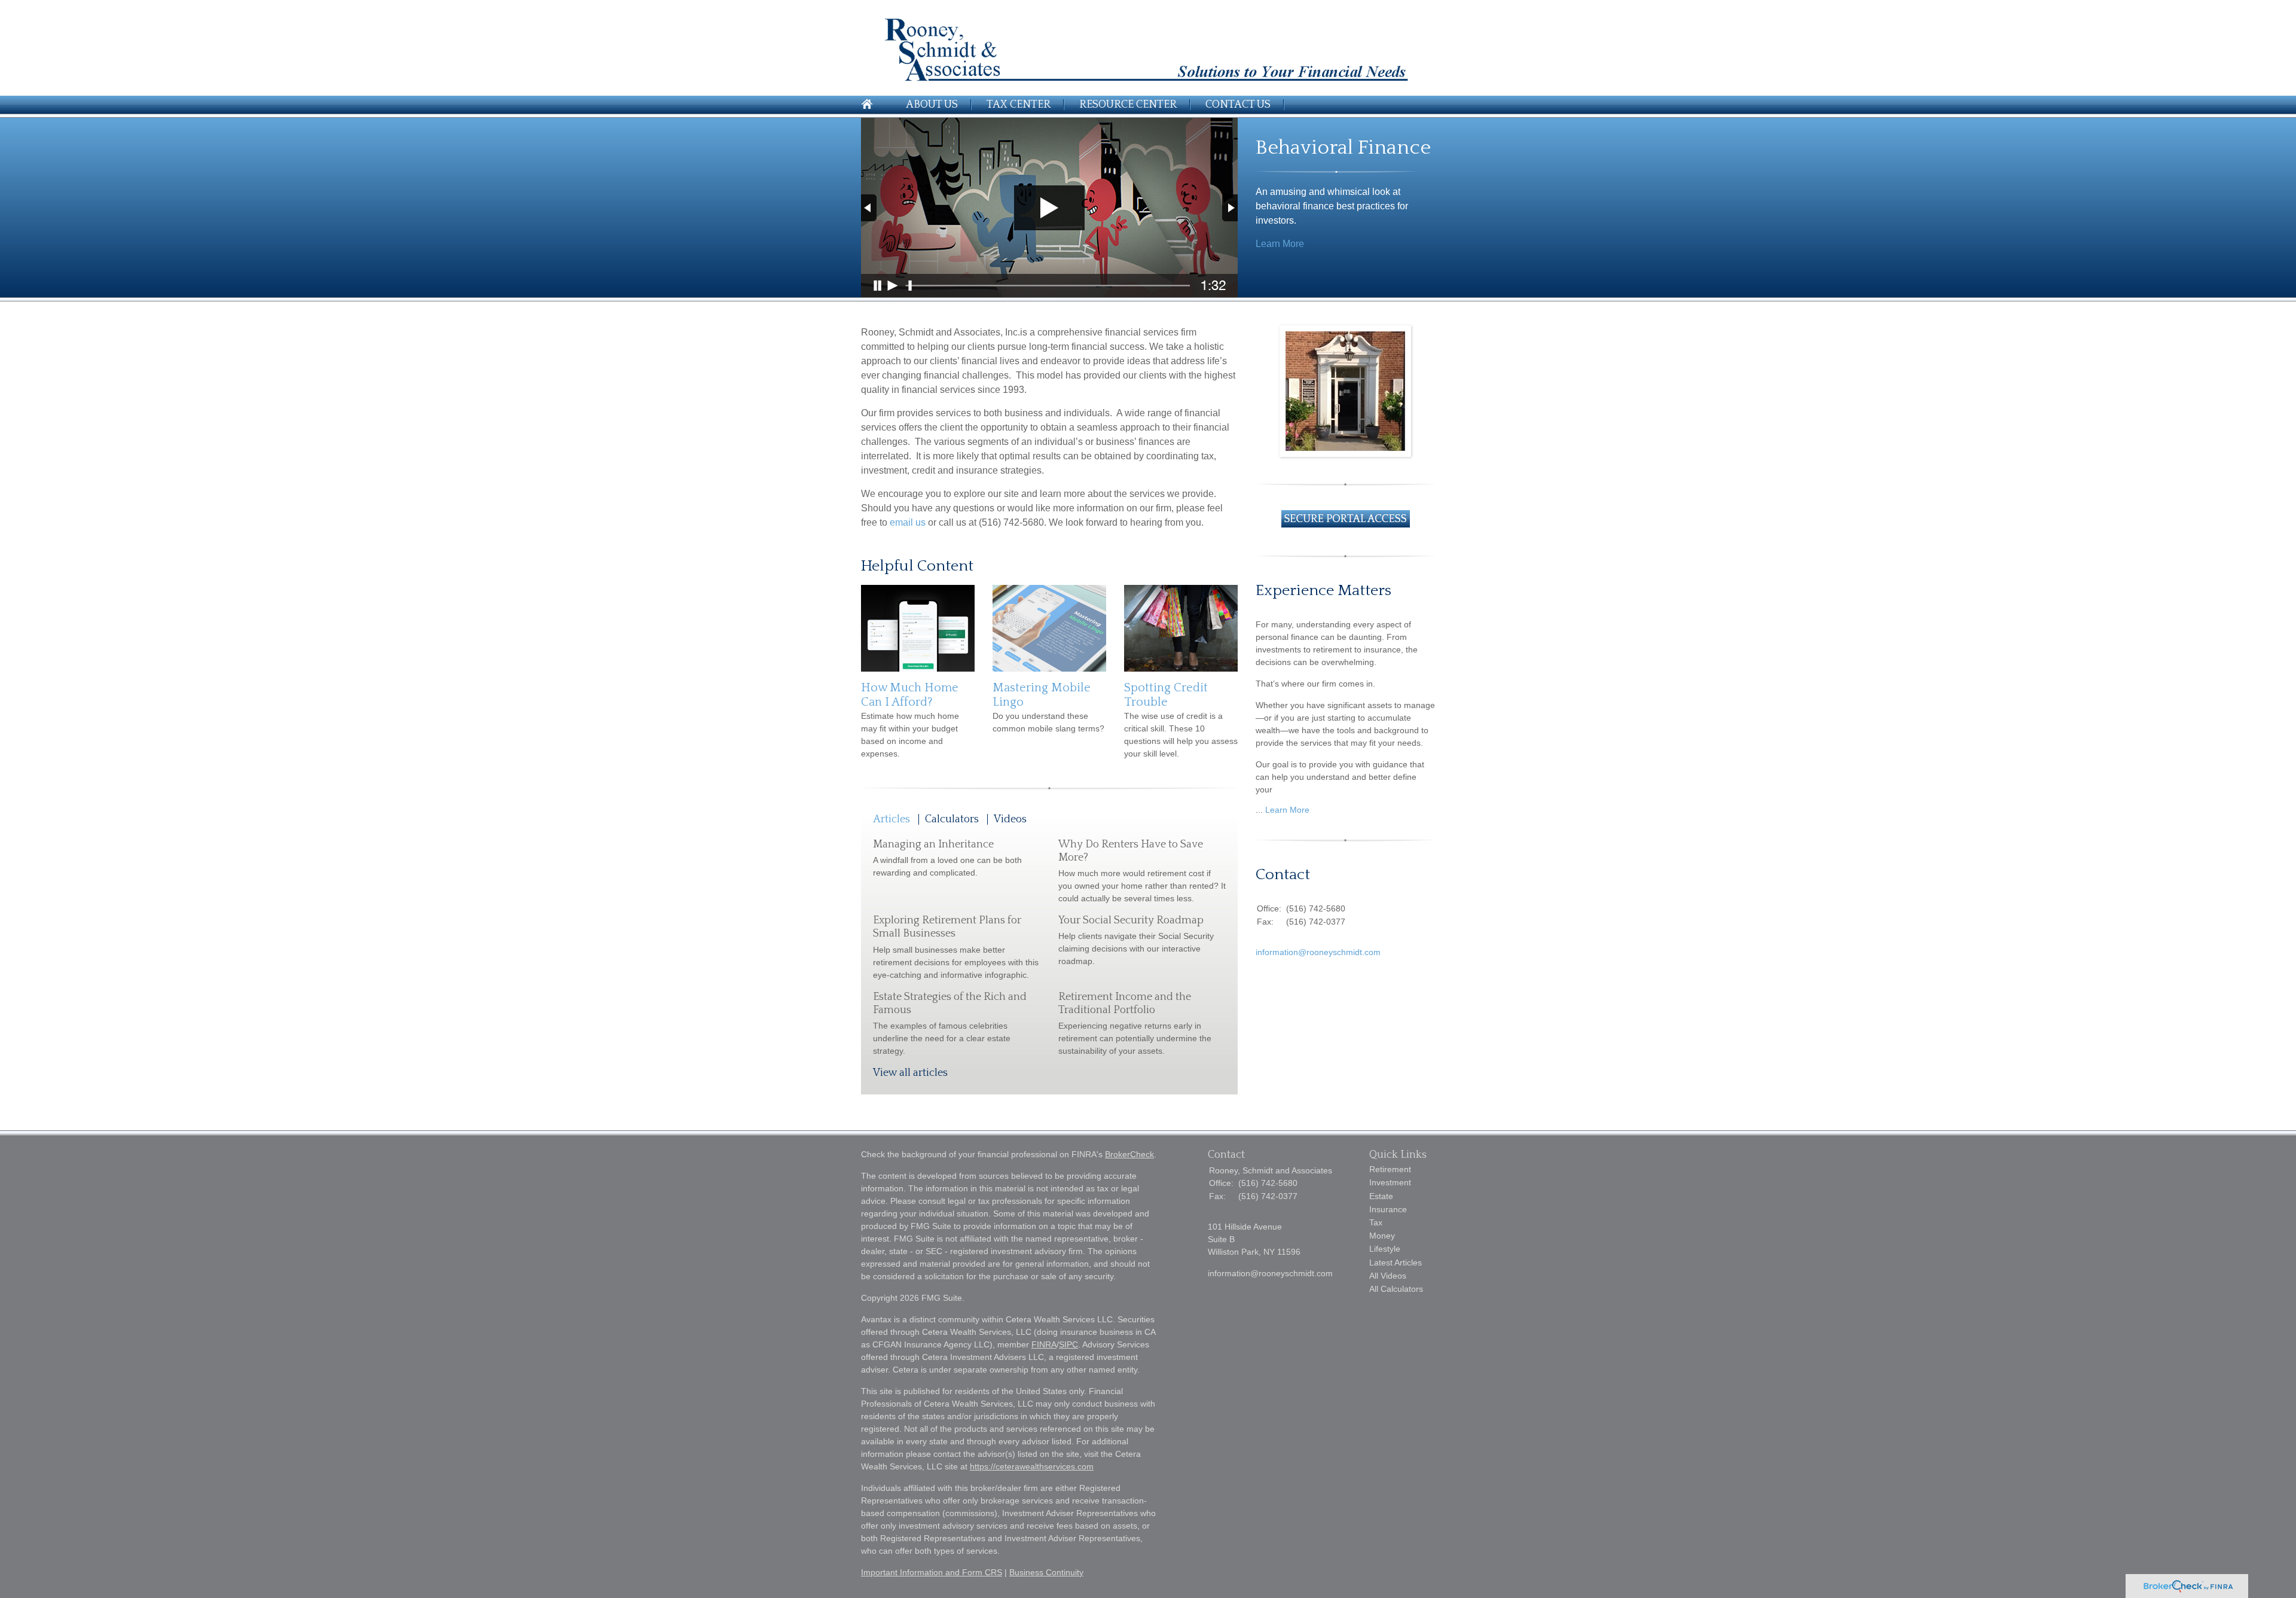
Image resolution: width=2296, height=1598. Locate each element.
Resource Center (1128, 105)
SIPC (1068, 1344)
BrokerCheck (1129, 1154)
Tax (1376, 1222)
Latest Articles (1396, 1262)
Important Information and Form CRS (932, 1572)
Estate (1381, 1196)
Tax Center (1019, 105)
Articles (891, 819)
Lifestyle (1385, 1249)
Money (1382, 1236)
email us (908, 522)
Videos (1010, 819)
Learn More (1280, 244)
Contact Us (1238, 105)
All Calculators (1396, 1289)
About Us (932, 105)
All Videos (1388, 1276)
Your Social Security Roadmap (1131, 920)
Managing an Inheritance (933, 844)
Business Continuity (1046, 1572)
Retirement (1390, 1169)
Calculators (952, 819)
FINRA (1044, 1344)
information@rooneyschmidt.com (1318, 952)
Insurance (1388, 1209)
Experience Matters (1323, 591)
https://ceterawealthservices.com (1032, 1466)
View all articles (910, 1073)
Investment (1390, 1182)
